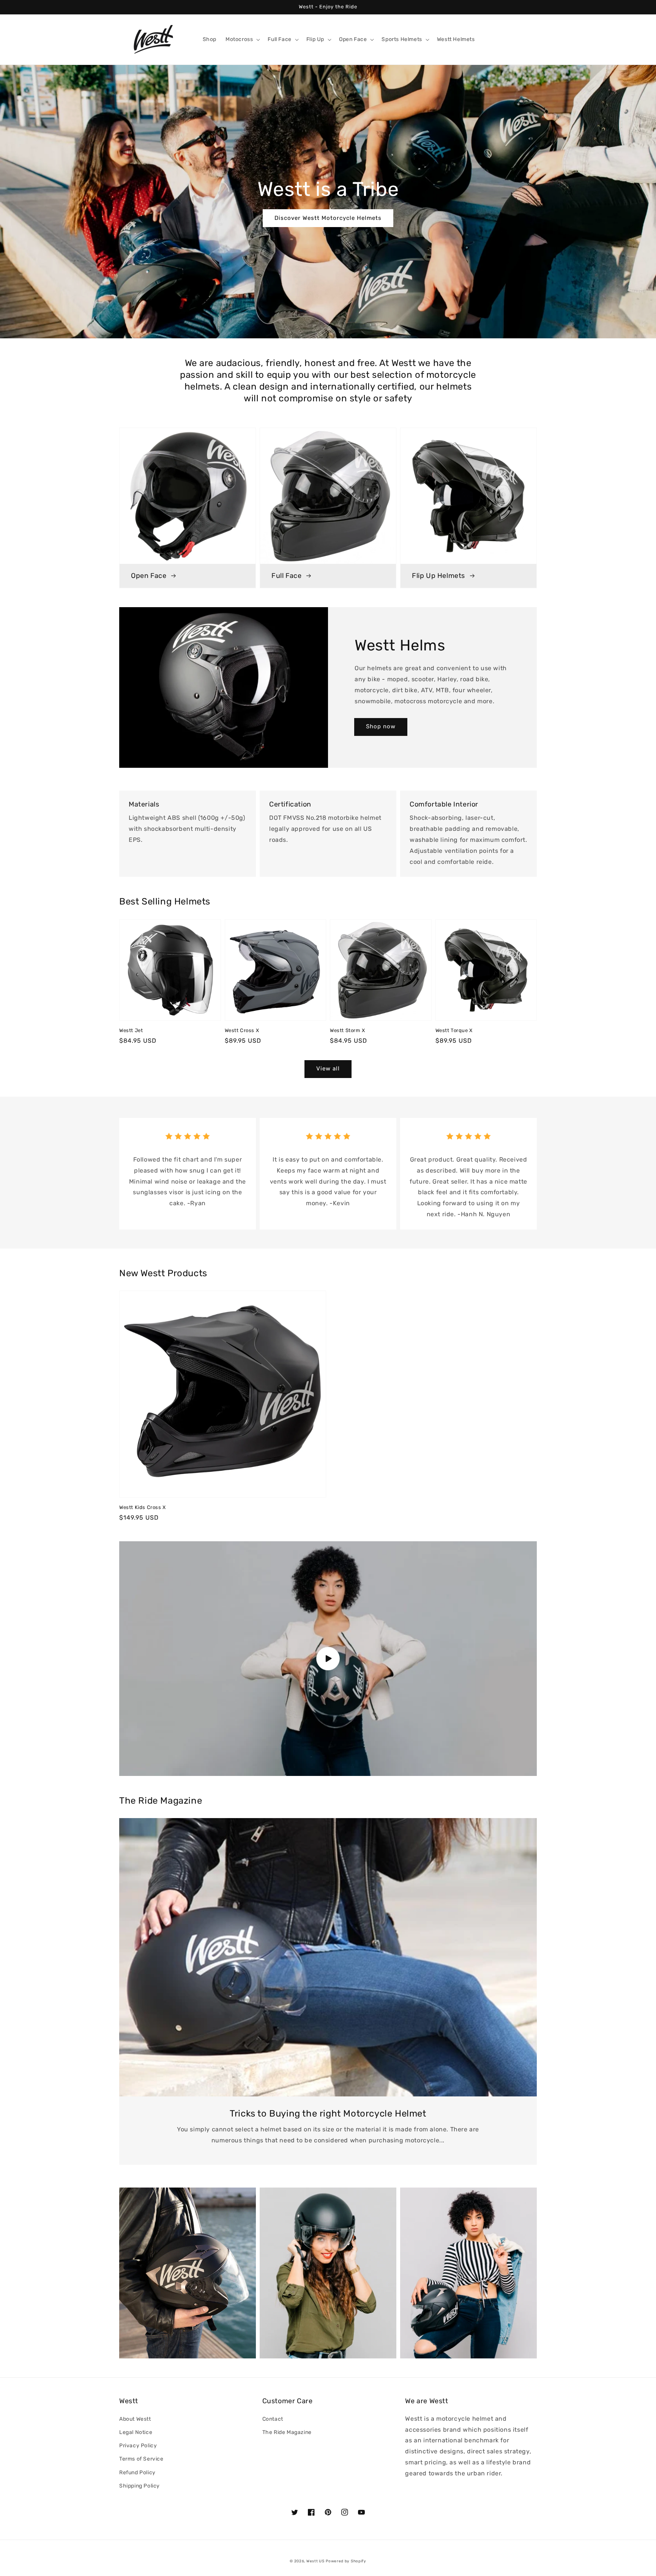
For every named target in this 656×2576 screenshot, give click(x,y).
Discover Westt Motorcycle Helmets (328, 218)
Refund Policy (137, 2473)
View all (328, 1069)
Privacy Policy (138, 2446)
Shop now (381, 726)
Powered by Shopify (346, 2561)
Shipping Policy (140, 2486)
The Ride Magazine (287, 2432)
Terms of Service (141, 2459)
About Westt (135, 2419)
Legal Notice (136, 2432)
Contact (273, 2419)
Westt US (315, 2561)
